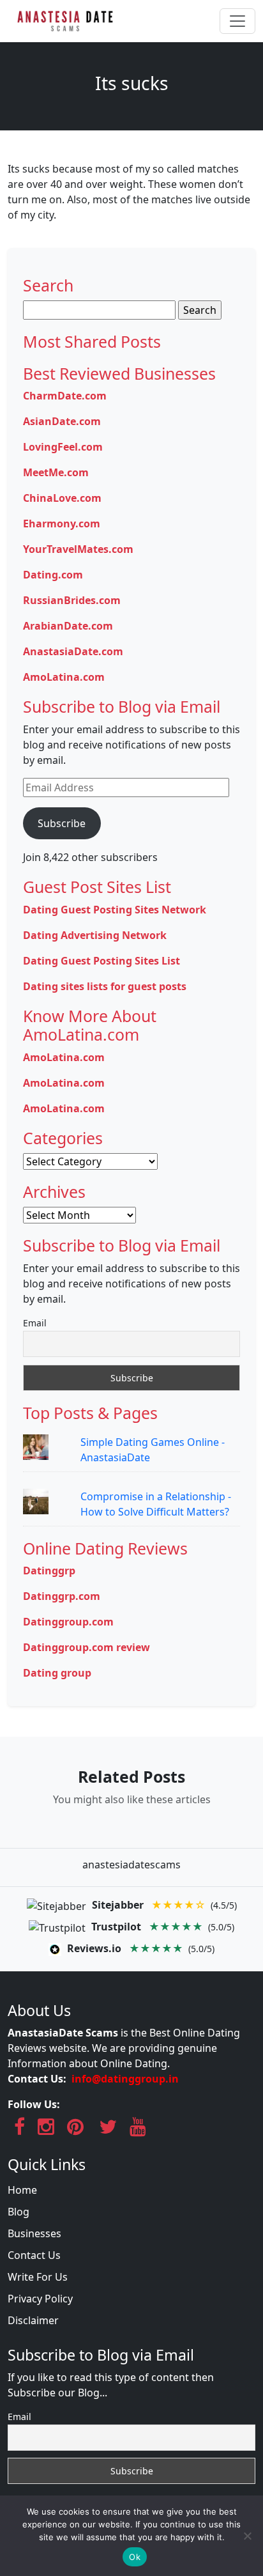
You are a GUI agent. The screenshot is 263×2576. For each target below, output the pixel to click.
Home (22, 2190)
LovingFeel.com (63, 447)
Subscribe (62, 823)
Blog (19, 2212)
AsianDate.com (62, 421)
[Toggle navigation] (237, 21)
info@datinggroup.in (125, 2079)
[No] (247, 2536)
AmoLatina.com (64, 677)
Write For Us (38, 2277)
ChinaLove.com (62, 498)
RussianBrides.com (72, 600)
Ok (135, 2557)
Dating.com (53, 575)
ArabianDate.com (68, 626)
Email (35, 1323)
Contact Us (34, 2255)
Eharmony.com (62, 524)
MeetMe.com (56, 472)
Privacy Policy (40, 2299)
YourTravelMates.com (78, 549)
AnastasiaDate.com (73, 651)
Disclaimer (33, 2320)
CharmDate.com (65, 396)
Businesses (34, 2233)
